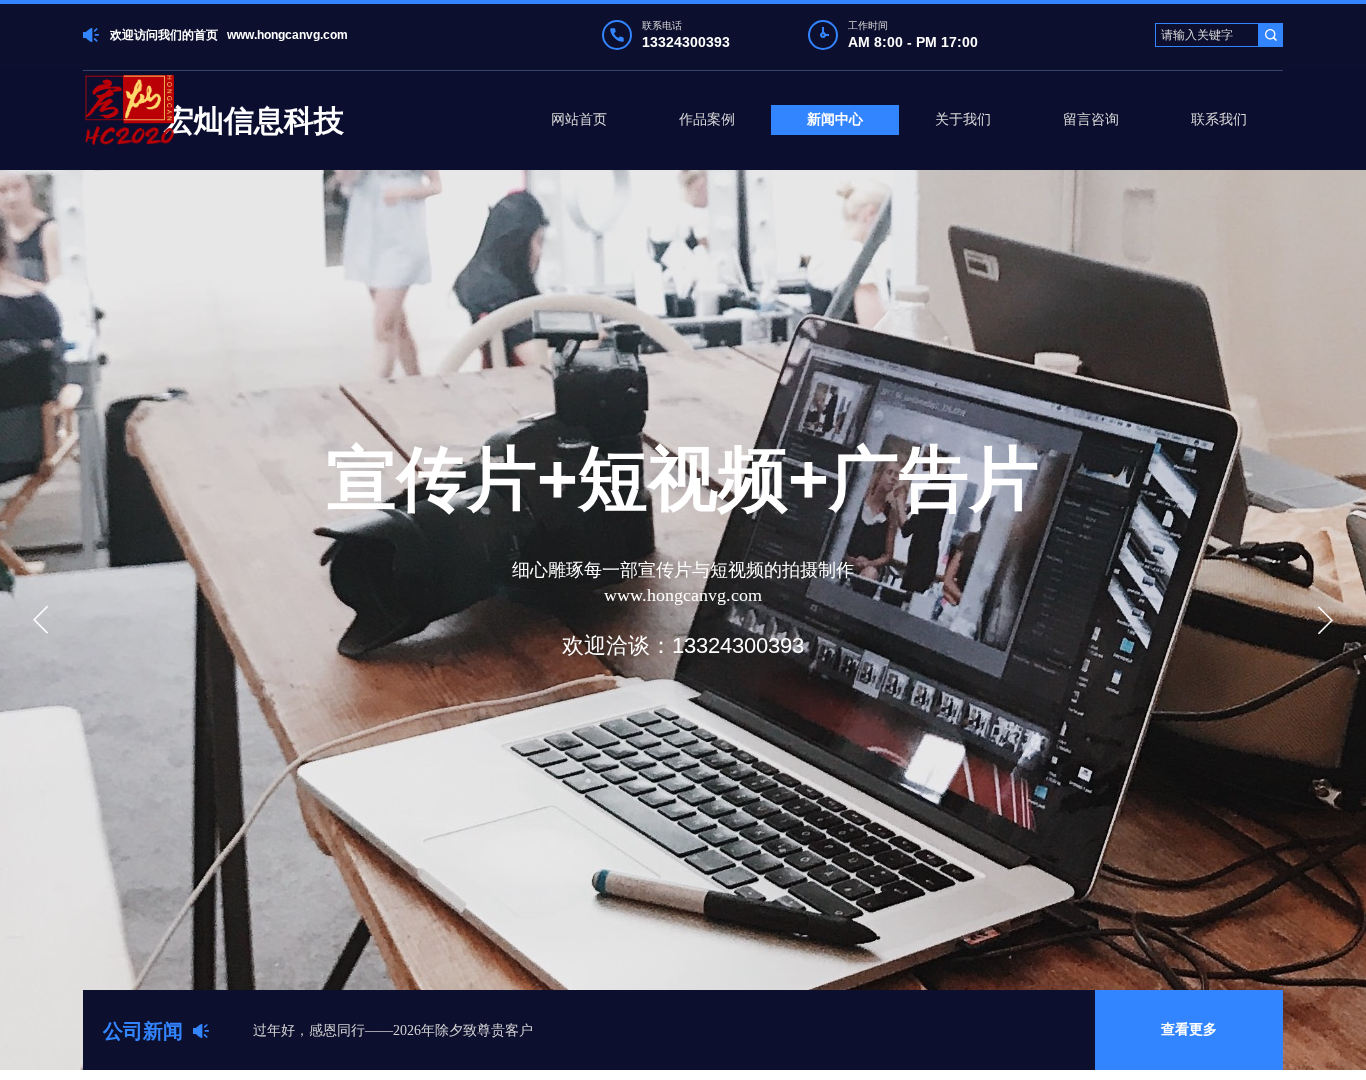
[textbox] (1207, 35)
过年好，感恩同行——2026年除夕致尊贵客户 (393, 1030)
